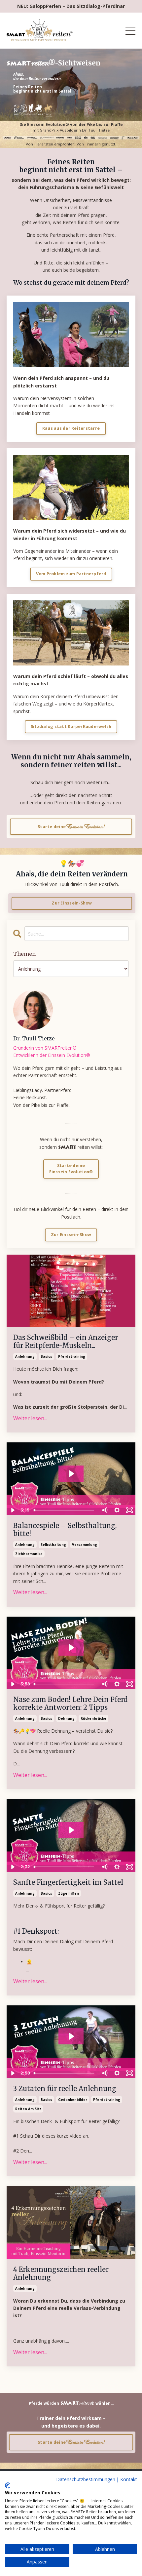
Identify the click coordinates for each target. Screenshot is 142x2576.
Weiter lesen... (30, 1418)
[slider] (65, 1510)
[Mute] (104, 1510)
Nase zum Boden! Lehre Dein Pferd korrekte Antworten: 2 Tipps (70, 1704)
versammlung (85, 1545)
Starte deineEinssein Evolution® (71, 1169)
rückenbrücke (93, 1718)
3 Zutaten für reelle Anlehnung (65, 2089)
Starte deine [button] (71, 826)
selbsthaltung (53, 1545)
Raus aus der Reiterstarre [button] (71, 428)
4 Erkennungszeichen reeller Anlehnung (61, 2274)
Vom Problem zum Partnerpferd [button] (71, 574)
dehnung (66, 1718)
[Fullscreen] (129, 1510)
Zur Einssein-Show (71, 1235)
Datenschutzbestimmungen (86, 2479)
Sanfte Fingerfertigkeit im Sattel (68, 1882)
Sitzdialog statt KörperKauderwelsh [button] (71, 726)
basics (46, 1356)
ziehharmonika (29, 1554)
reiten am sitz (28, 2109)
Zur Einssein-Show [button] (72, 903)
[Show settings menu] (117, 1510)
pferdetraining (72, 1356)
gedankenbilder (73, 2100)
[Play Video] (13, 1510)
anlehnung (25, 1356)
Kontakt (129, 2479)
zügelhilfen (69, 1893)
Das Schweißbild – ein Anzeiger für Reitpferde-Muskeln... (66, 1342)
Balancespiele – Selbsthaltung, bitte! (65, 1530)
